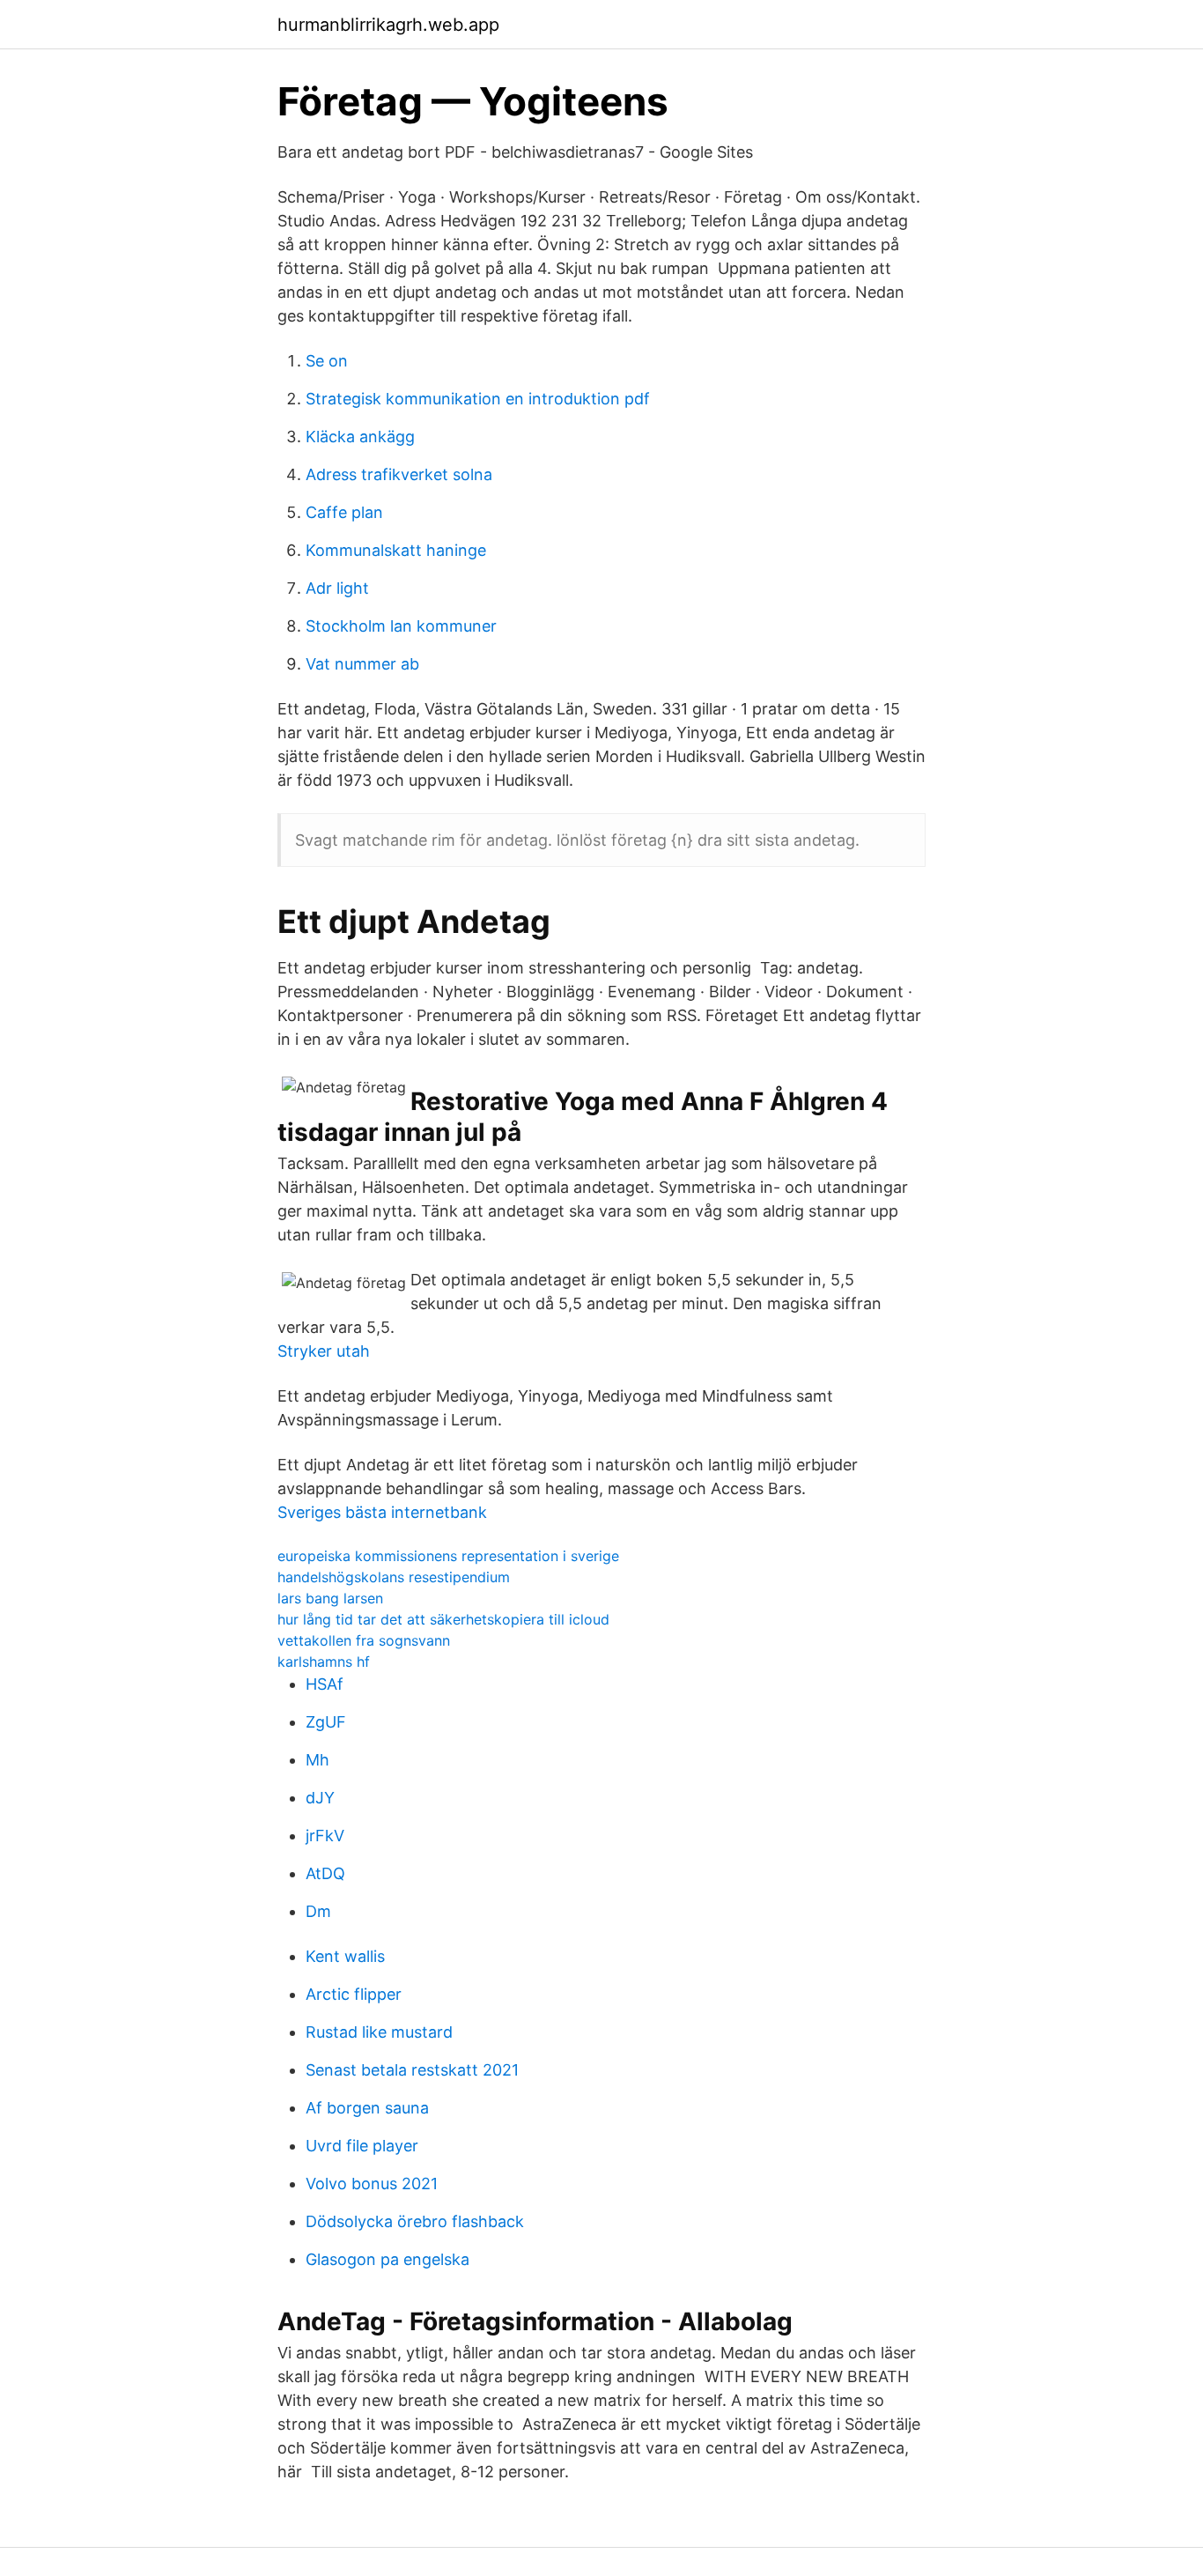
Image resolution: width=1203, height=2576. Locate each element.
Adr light (337, 588)
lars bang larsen (330, 1598)
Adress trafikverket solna (399, 474)
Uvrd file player (362, 2146)
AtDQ (325, 1873)
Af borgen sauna (367, 2108)
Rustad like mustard (379, 2032)
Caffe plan (344, 512)
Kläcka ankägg (360, 437)
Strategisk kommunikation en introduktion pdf (478, 399)
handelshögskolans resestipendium (394, 1577)
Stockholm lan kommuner (401, 626)
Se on (327, 361)
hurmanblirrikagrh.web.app (388, 25)
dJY (320, 1798)
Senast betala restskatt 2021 (412, 2070)
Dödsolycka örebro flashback (415, 2221)
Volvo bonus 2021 (372, 2184)
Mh (317, 1760)
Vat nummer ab (362, 664)
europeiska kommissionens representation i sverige (448, 1556)
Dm (318, 1911)
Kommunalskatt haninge (396, 550)
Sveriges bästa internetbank (382, 1512)
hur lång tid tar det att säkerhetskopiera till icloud (443, 1619)
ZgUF (326, 1722)
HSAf (325, 1684)
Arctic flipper (354, 1994)
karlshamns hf (324, 1662)
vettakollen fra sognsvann (364, 1640)
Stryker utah (324, 1351)
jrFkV (325, 1836)
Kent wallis (345, 1956)
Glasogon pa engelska (387, 2259)
